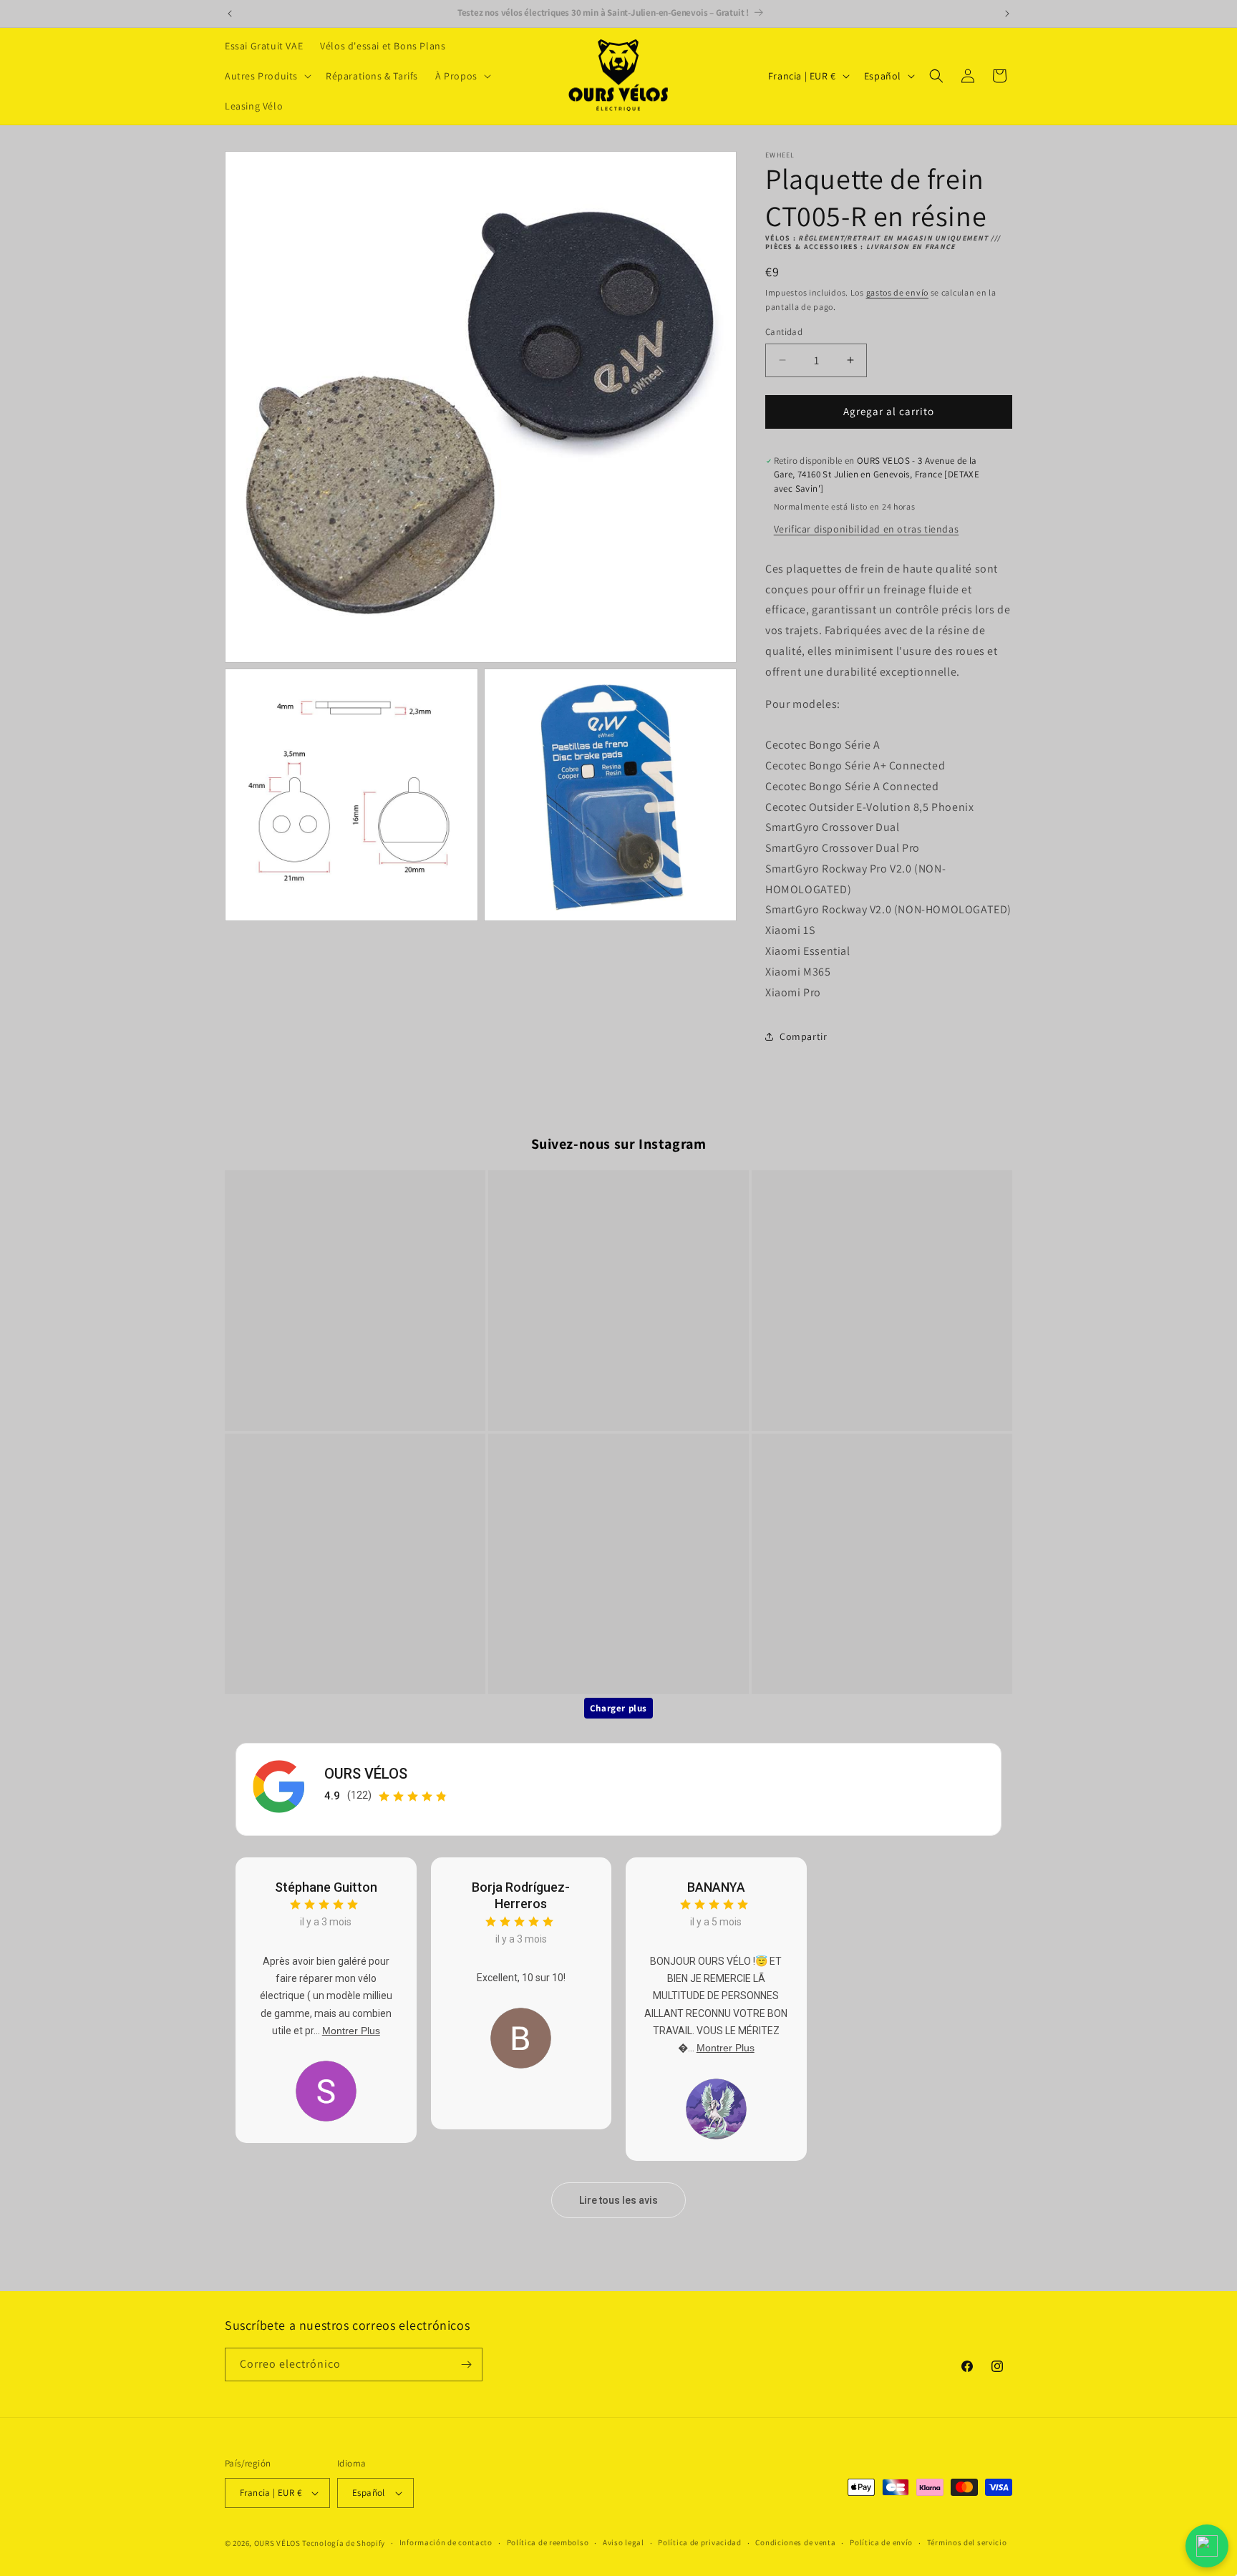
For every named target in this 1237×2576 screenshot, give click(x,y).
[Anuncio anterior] (230, 14)
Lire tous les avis (618, 2200)
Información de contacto (446, 2542)
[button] (267, 76)
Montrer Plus (351, 2031)
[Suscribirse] (466, 2364)
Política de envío (881, 2542)
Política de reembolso (548, 2542)
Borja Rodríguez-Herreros (521, 1895)
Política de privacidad (699, 2542)
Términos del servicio (967, 2542)
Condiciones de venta (795, 2542)
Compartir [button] (803, 1036)
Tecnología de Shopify (344, 2543)
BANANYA (716, 1887)
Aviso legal (624, 2542)
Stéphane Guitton (326, 1887)
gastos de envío (898, 292)
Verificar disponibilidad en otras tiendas (867, 529)
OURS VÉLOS (366, 1774)
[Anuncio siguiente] (1007, 14)
